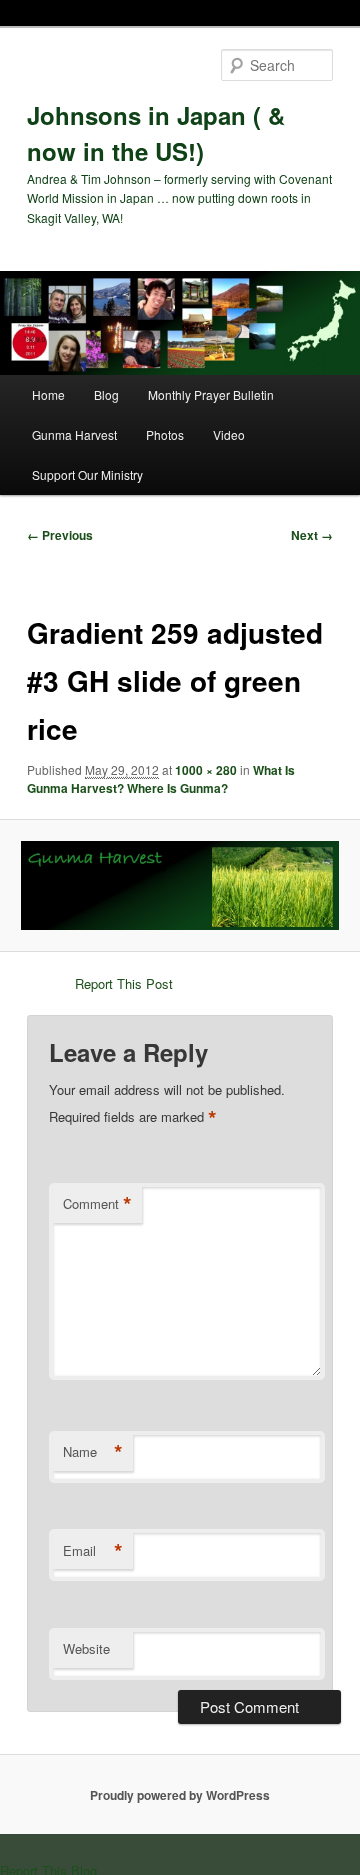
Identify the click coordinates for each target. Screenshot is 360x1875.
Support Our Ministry (87, 474)
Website (86, 1648)
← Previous (60, 535)
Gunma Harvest (74, 434)
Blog (106, 394)
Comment (97, 1204)
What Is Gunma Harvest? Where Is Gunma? (161, 779)
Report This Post (124, 983)
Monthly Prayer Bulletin (211, 394)
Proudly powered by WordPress (180, 1795)
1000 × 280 (206, 770)
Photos (165, 434)
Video (229, 434)
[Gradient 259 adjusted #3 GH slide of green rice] (179, 885)
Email (93, 1551)
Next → (312, 535)
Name (93, 1452)
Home (48, 394)
